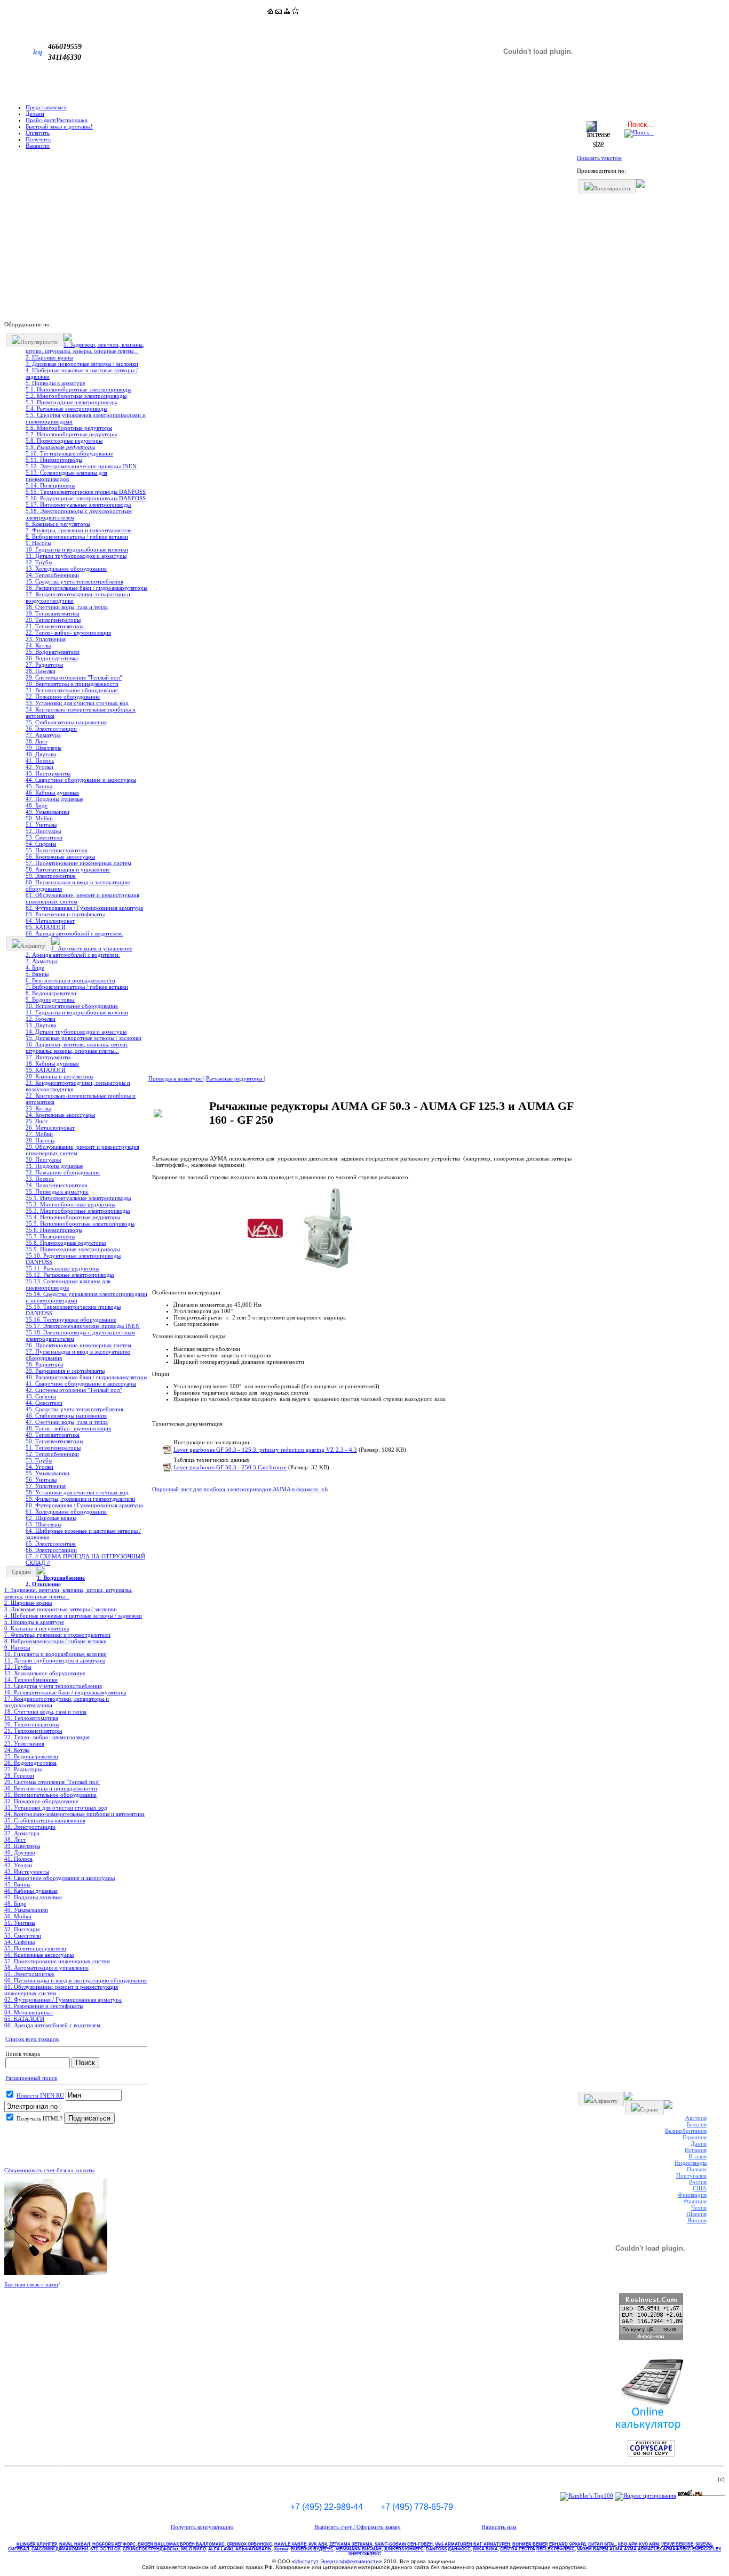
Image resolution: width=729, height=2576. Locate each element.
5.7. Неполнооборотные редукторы (71, 434)
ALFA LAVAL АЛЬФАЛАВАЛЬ (240, 2549)
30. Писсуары (43, 1159)
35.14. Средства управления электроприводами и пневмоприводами (86, 1297)
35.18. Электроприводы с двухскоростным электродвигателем (80, 1335)
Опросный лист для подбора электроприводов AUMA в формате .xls (240, 1489)
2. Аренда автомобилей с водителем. (73, 955)
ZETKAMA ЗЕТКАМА (351, 2544)
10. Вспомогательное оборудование (72, 1006)
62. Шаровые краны (51, 1518)
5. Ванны (37, 974)
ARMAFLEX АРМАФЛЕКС (664, 2549)
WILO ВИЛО (193, 2549)
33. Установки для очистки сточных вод (77, 703)
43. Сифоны (41, 1396)
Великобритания (686, 2131)
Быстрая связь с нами (31, 2284)
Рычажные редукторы (235, 1078)
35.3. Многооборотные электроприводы (78, 1211)
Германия (695, 2137)
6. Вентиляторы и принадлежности (70, 980)
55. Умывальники (47, 1473)
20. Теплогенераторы (53, 620)
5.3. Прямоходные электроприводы (71, 402)
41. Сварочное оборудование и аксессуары (81, 1383)
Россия (698, 2182)
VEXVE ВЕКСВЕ (677, 2544)
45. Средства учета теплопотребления (74, 1409)
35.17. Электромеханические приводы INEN (83, 1326)
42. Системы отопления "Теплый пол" (74, 1390)
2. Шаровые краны (49, 357)
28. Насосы (40, 1140)
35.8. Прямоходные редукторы (66, 1243)
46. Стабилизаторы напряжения (66, 1415)
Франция (695, 2201)
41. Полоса (40, 761)
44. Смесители (44, 1403)
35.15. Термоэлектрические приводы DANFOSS (73, 1310)
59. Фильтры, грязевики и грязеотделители (80, 1499)
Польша (697, 2169)
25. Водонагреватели (53, 652)
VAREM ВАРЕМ (593, 2549)
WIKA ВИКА (485, 2549)
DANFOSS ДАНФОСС (448, 2549)
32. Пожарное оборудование (63, 697)
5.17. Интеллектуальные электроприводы (78, 505)
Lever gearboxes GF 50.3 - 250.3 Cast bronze (230, 1467)
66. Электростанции (51, 1550)
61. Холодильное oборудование (66, 1511)
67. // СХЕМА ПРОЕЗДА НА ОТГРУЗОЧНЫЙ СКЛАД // (85, 1559)
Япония (697, 2220)
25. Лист (37, 1121)
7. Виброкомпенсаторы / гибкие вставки (77, 987)
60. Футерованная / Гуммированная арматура (84, 1505)
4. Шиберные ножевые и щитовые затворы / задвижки (82, 373)
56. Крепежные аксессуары (60, 857)
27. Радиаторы (44, 665)
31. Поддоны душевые (54, 1166)
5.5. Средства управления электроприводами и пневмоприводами (86, 418)
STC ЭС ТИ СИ (105, 2549)
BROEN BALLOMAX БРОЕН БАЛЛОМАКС (181, 2544)
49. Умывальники (47, 812)
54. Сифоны (41, 844)
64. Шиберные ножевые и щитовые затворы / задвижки (83, 1534)
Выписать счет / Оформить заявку (358, 2527)
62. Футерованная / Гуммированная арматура (84, 908)
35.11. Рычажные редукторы (62, 1268)
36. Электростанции (51, 729)
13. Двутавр (41, 1025)
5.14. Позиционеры (50, 485)
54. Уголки (39, 1467)
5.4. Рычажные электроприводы (66, 409)
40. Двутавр (41, 754)
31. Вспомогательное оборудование (72, 690)
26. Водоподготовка (52, 658)
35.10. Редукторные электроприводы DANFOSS (73, 1259)
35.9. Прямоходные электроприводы (73, 1249)
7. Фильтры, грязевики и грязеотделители (79, 530)
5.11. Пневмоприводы (54, 460)
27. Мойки (39, 1134)
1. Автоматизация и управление (92, 948)
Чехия (699, 2207)
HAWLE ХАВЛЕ (290, 2544)
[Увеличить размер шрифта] (598, 144)
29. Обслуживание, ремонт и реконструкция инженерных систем (82, 1150)
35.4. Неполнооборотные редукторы (73, 1217)
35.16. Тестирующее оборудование (71, 1319)
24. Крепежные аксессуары (60, 1115)
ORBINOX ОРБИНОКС (249, 2544)
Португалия (691, 2175)
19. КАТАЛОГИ (46, 1070)
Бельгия (697, 2124)
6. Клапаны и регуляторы (58, 524)
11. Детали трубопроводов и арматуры (76, 556)
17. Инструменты (48, 1057)
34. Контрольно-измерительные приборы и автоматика (81, 713)
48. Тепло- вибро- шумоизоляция (68, 1428)
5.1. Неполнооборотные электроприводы (78, 389)
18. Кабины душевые (52, 1063)
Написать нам (499, 2527)
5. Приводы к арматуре (56, 383)
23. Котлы (38, 1108)
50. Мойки (39, 818)
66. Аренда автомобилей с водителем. (74, 933)
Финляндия (692, 2195)
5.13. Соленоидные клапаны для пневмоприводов (66, 476)
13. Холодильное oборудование (66, 569)
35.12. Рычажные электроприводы (70, 1275)
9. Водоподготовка (50, 999)
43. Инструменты (48, 773)
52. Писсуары (43, 831)
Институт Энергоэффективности (337, 2561)
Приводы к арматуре (176, 1078)
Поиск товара (23, 2054)
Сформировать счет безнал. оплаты (49, 2170)
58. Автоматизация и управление (68, 869)
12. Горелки (41, 1019)
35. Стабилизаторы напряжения (66, 722)
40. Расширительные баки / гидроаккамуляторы (86, 1377)
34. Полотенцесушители (57, 1185)
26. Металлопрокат (50, 1127)
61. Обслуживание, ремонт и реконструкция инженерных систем (82, 898)
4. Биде (35, 967)
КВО (639, 2544)
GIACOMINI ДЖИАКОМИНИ (60, 2549)
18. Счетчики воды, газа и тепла (67, 607)
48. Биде (37, 805)
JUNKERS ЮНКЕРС (404, 2549)
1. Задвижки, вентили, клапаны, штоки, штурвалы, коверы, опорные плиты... (85, 348)
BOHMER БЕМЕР (530, 2544)
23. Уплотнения (46, 639)
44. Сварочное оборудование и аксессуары (81, 780)
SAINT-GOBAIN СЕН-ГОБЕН (404, 2544)
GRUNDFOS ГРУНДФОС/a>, (152, 2549)
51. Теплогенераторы (53, 1447)
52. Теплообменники (52, 1454)
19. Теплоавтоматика (53, 613)
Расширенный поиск (31, 2078)
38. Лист (37, 741)
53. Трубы (39, 1460)
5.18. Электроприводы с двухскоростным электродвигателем (79, 514)
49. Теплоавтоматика (53, 1435)
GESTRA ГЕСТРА (518, 2549)
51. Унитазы (41, 825)
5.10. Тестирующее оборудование (69, 453)
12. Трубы (39, 562)
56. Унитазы (41, 1479)
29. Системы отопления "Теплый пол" (74, 677)
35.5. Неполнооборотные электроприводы (80, 1223)
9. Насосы (38, 543)
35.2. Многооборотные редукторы (70, 1204)
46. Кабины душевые (52, 793)
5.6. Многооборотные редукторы (69, 428)
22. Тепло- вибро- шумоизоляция (68, 633)
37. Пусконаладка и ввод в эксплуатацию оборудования (78, 1355)
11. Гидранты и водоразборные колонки (77, 1012)
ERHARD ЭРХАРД (568, 2544)
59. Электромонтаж (51, 876)
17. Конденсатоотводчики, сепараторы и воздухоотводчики (78, 597)
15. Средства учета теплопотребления (74, 581)
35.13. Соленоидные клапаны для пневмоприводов (68, 1284)
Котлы (281, 2549)
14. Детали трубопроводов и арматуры (76, 1031)
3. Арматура (42, 961)
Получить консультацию (202, 2527)
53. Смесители (44, 837)
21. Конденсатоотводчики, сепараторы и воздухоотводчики (78, 1086)
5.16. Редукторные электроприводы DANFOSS (86, 498)
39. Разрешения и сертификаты (65, 1371)
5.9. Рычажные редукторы (60, 447)
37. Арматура (43, 735)
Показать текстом (599, 158)
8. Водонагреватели (51, 993)
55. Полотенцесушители (57, 850)
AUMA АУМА (623, 2549)
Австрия (696, 2118)
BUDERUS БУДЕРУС (312, 2549)
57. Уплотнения (46, 1486)
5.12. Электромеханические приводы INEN (81, 466)
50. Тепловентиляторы (54, 1441)
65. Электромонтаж (51, 1543)
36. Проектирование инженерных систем (78, 1345)
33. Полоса (40, 1179)
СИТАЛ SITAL (602, 2544)
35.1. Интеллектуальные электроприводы (78, 1198)
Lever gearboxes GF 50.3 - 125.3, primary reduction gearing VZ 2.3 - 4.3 (265, 1450)
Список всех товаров (32, 2039)
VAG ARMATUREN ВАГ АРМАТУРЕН (473, 2544)
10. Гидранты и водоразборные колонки (77, 549)
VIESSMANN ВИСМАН (359, 2549)
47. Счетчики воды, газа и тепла (67, 1422)
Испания (696, 2150)
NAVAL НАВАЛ (75, 2544)
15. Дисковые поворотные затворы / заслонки (84, 1038)
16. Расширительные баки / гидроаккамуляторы (86, 588)
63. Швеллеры (43, 1524)
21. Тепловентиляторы (54, 626)
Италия (698, 2156)
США (700, 2188)
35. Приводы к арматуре (57, 1191)
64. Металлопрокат (50, 921)
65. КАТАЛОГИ (46, 927)
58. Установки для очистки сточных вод (77, 1492)
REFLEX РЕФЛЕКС (556, 2549)
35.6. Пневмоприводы (54, 1230)
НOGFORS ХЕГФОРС (114, 2544)
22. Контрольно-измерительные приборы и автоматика (81, 1099)
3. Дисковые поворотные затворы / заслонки (82, 364)
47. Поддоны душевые (54, 799)
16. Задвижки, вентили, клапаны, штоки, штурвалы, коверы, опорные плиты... (77, 1047)
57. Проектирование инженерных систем (78, 863)
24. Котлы (38, 645)
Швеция (696, 2214)
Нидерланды (691, 2163)
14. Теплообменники (52, 575)
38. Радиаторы (44, 1364)
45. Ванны (39, 786)
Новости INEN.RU (40, 2095)
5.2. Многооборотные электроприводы (76, 396)
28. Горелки (41, 671)
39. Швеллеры (43, 748)
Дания (699, 2143)
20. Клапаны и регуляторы (60, 1076)
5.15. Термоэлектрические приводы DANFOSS (86, 492)
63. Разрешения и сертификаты (65, 914)
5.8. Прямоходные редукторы (64, 441)
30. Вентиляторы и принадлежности (72, 684)
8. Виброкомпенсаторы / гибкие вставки (77, 537)
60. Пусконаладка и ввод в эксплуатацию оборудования (78, 885)
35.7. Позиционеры (50, 1236)
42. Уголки (39, 767)
